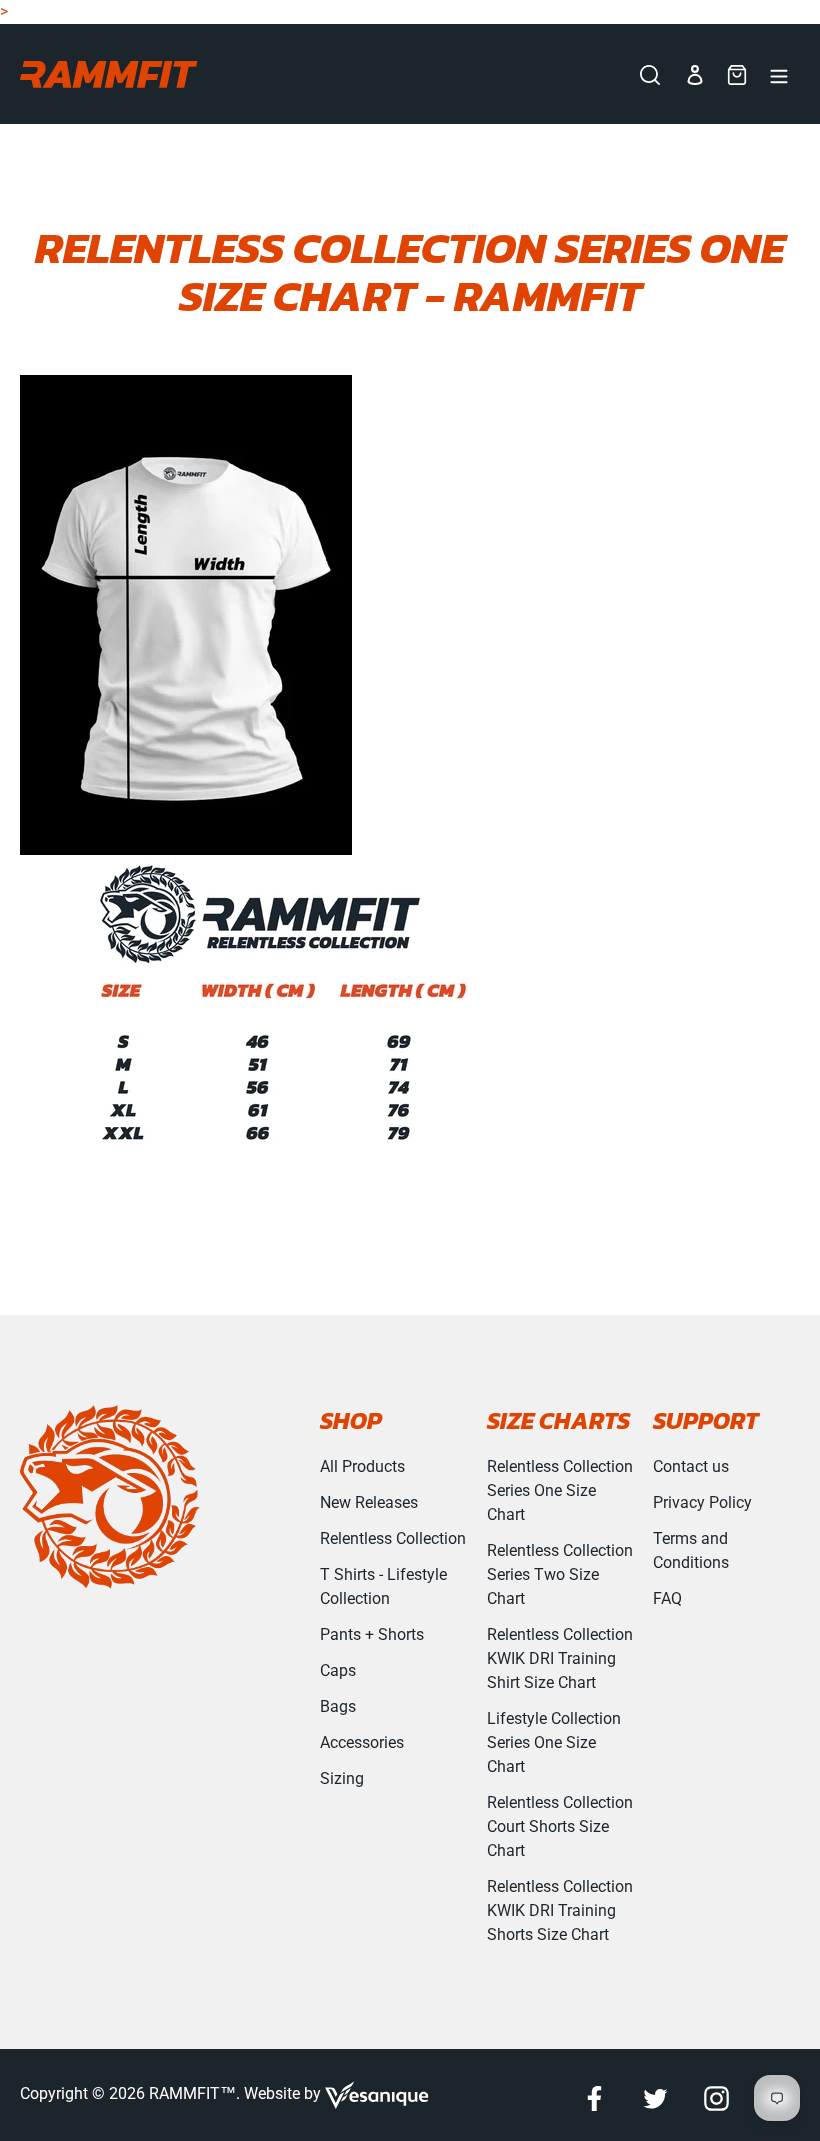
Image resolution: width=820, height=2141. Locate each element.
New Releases (369, 1502)
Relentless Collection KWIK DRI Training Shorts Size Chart (560, 1910)
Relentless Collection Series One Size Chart (560, 1490)
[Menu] (779, 74)
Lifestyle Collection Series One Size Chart (554, 1742)
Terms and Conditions (691, 1550)
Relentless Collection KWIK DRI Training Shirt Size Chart (560, 1658)
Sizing (342, 1778)
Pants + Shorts (372, 1634)
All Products (362, 1466)
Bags (338, 1706)
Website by (284, 2093)
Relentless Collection (393, 1538)
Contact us (691, 1466)
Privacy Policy (702, 1502)
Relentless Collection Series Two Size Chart (560, 1574)
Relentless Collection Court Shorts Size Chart (560, 1826)
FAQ (667, 1598)
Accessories (362, 1742)
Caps (338, 1670)
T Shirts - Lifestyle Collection (383, 1586)
